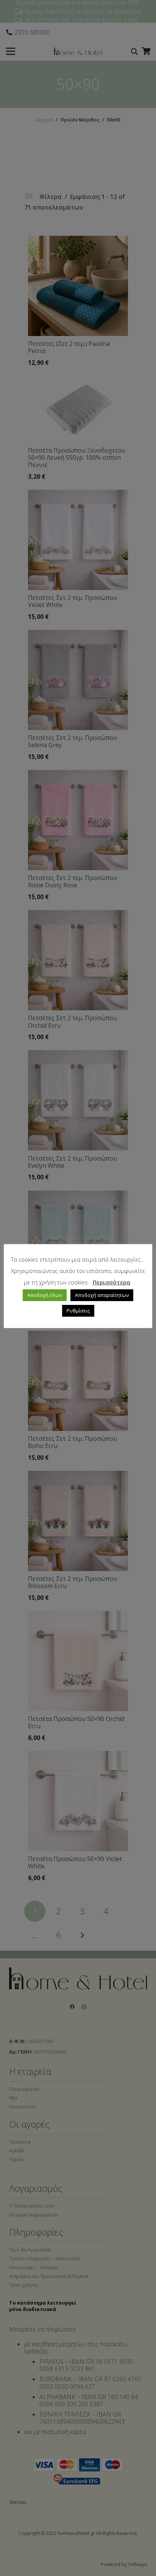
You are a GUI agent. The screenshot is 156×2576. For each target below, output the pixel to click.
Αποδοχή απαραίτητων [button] (102, 1295)
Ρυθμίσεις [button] (78, 1311)
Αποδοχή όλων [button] (45, 1295)
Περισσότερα (112, 1282)
